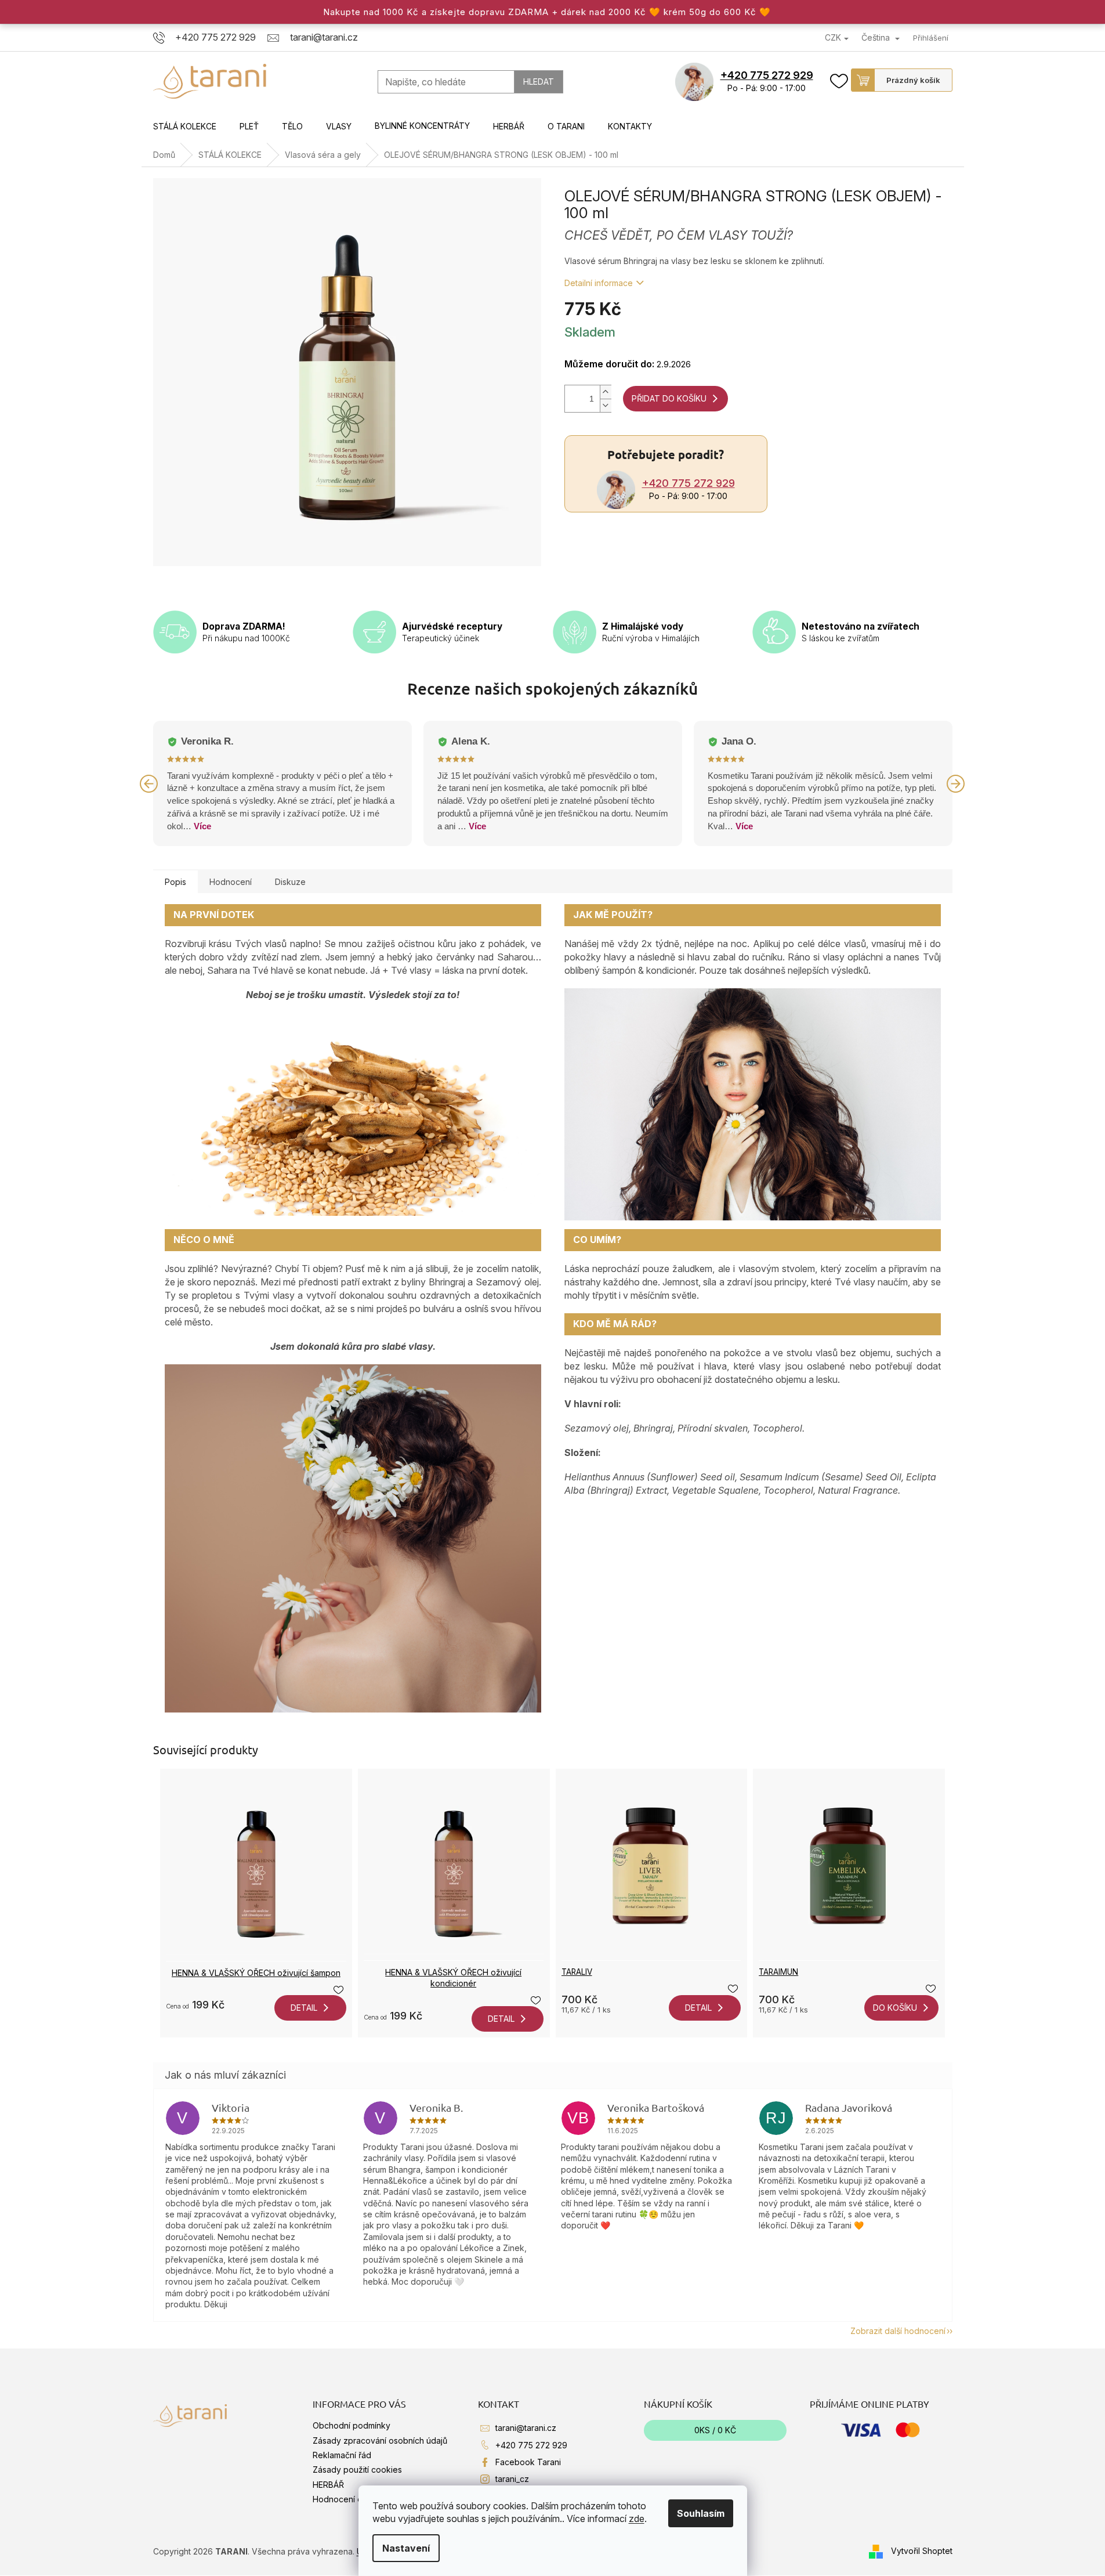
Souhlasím (701, 2513)
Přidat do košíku (669, 398)
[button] (149, 783)
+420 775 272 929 (767, 75)
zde (637, 2519)
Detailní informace (599, 283)
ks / (715, 2430)
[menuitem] (185, 127)
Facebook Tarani (528, 2462)
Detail (304, 2008)
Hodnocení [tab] (231, 882)
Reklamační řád (342, 2455)
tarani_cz (512, 2479)
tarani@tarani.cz (526, 2428)
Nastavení (406, 2548)
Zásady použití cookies (357, 2470)
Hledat (539, 82)
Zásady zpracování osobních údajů (380, 2440)
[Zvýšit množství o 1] (606, 392)
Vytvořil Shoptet (922, 2551)
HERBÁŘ (328, 2485)
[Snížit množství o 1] (606, 405)
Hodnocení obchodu (352, 2499)
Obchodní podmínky (352, 2425)
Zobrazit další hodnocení (898, 2331)
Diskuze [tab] (290, 882)
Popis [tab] (175, 882)
